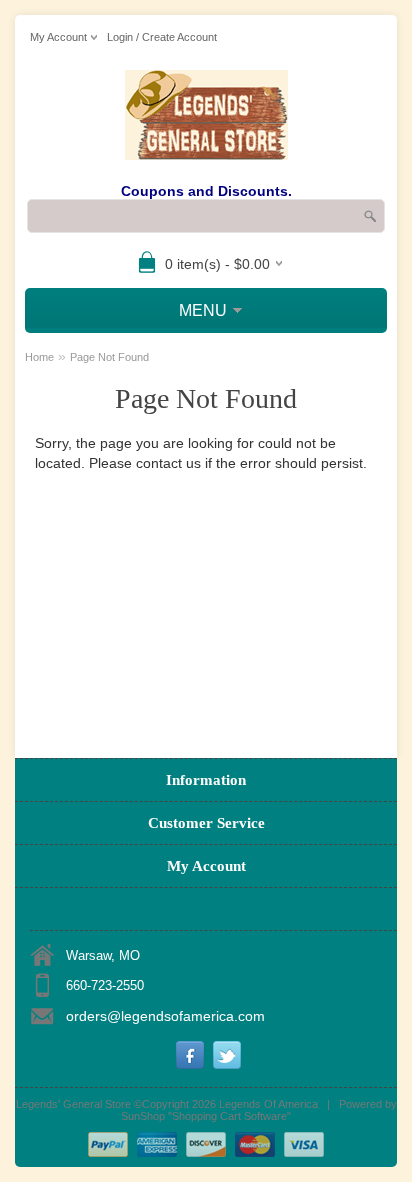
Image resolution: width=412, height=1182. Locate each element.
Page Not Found (109, 357)
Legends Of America (268, 1104)
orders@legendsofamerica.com (165, 1016)
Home (39, 357)
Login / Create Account (162, 37)
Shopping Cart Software (229, 1116)
